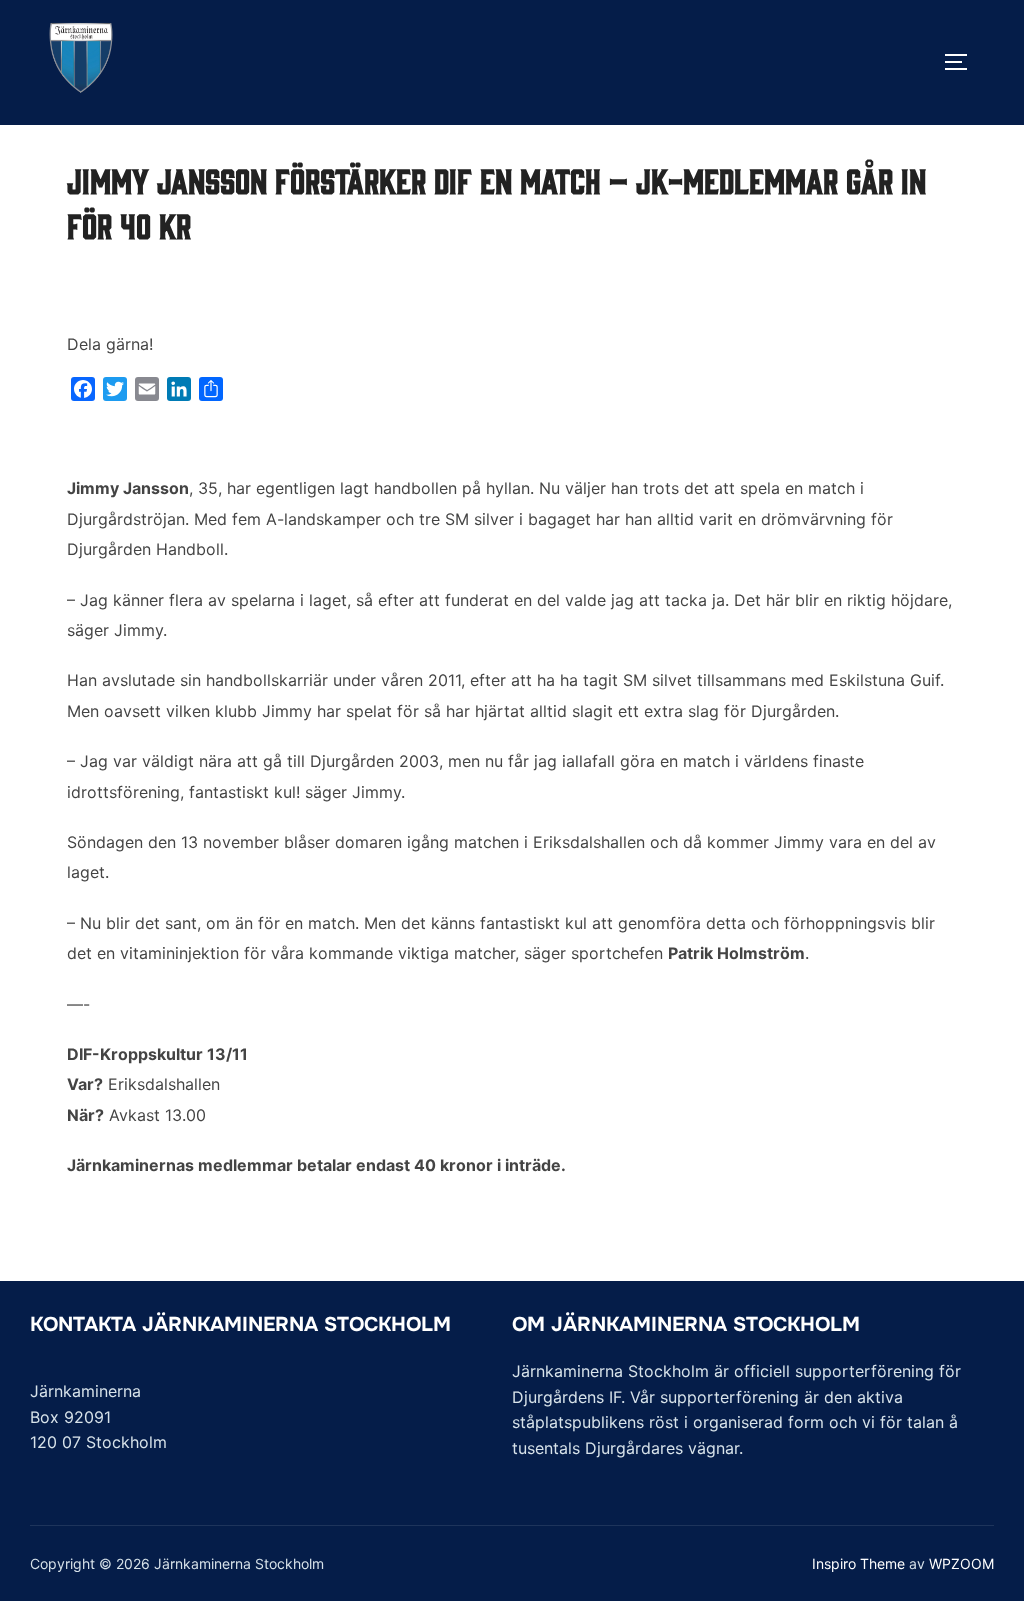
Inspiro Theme (858, 1563)
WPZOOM (961, 1563)
